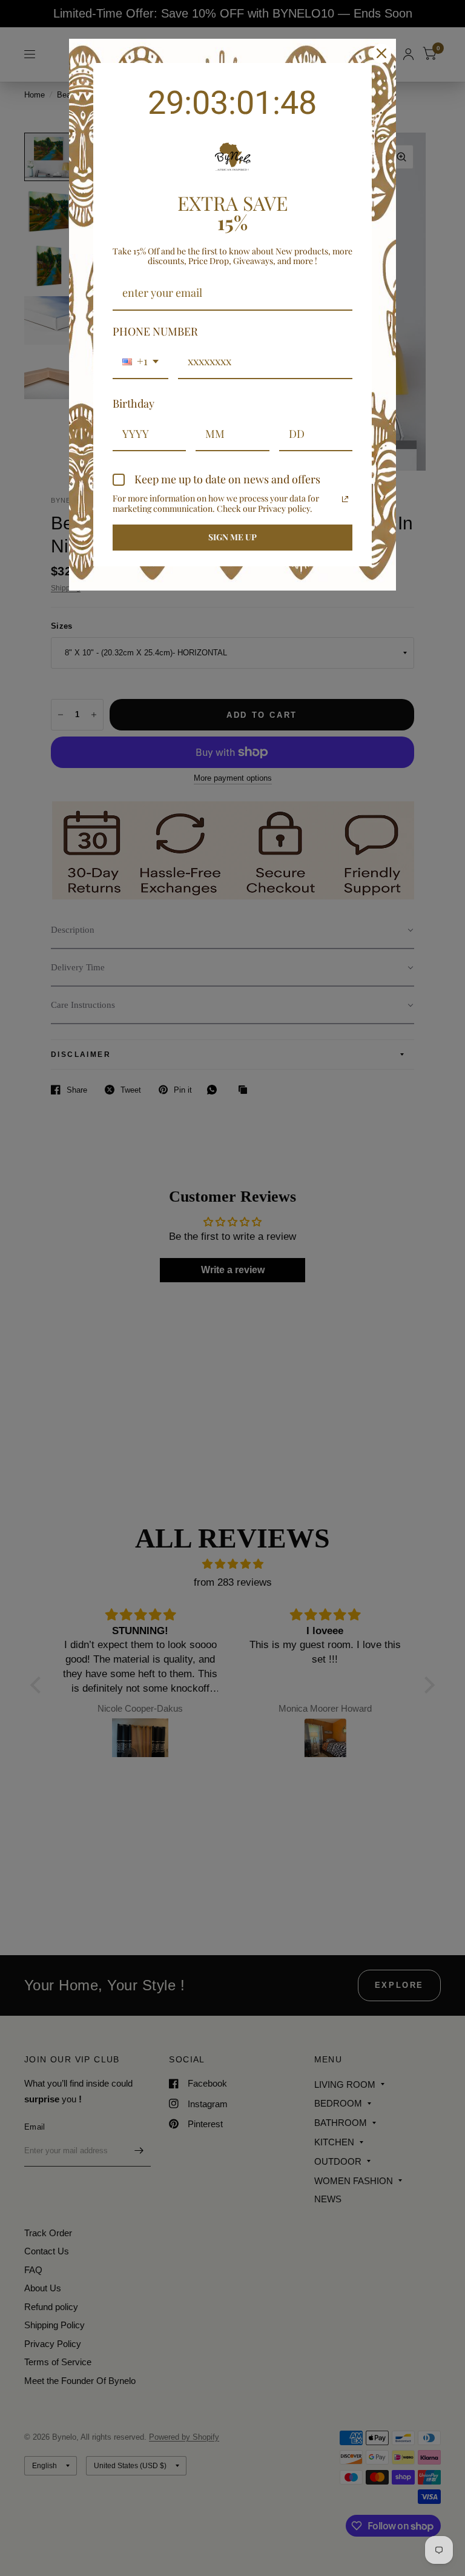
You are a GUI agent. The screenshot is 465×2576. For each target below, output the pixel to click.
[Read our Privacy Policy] (345, 499)
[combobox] (140, 362)
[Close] (381, 53)
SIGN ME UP (232, 537)
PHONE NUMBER (155, 331)
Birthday (134, 403)
